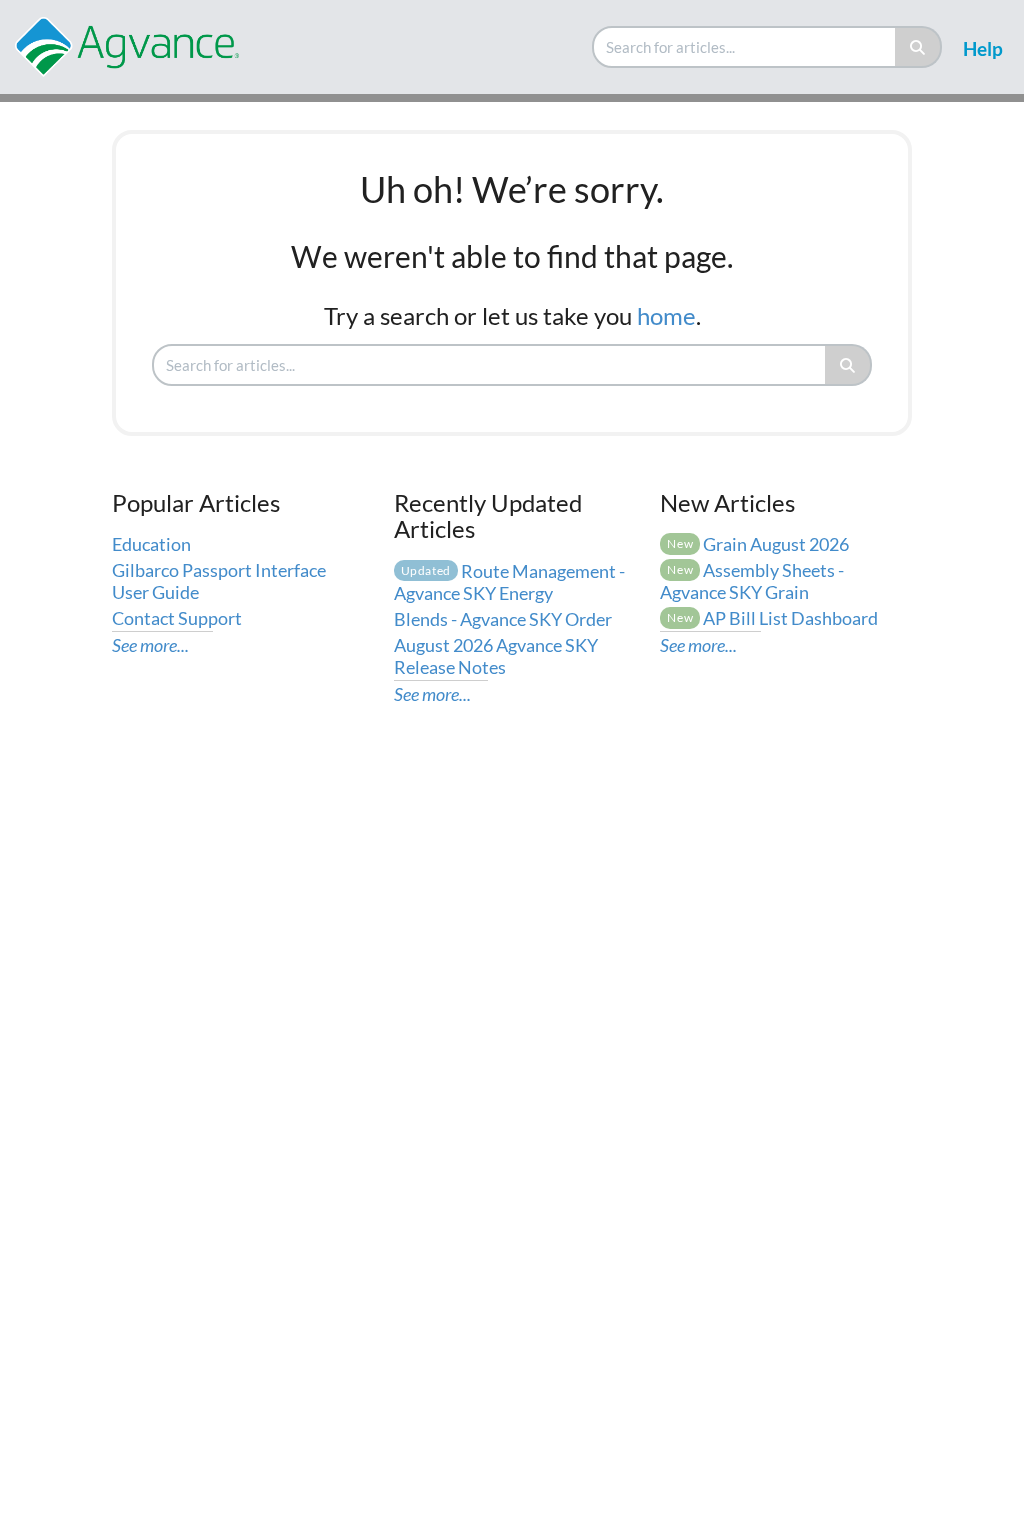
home (666, 315)
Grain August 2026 (758, 544)
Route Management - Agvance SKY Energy (509, 582)
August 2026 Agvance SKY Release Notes (496, 656)
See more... (150, 645)
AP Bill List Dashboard (772, 618)
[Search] (918, 47)
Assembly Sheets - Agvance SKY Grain (752, 581)
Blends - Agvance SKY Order (503, 619)
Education (151, 544)
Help (983, 48)
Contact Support (177, 618)
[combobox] (745, 47)
